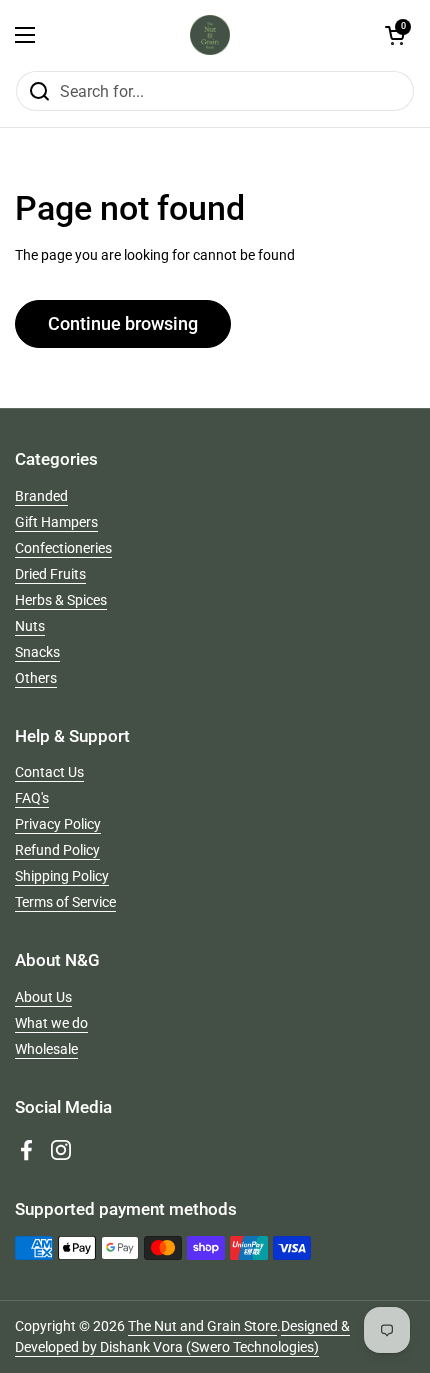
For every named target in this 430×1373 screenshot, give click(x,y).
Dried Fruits (50, 574)
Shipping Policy (62, 876)
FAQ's (32, 798)
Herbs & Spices (61, 600)
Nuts (30, 626)
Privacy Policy (58, 824)
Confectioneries (63, 548)
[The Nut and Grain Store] (210, 35)
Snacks (37, 652)
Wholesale (46, 1049)
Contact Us (49, 772)
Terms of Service (65, 902)
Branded (41, 496)
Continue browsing (123, 323)
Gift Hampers (56, 522)
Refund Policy (57, 850)
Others (36, 678)
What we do (51, 1023)
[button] (395, 35)
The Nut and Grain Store (202, 1326)
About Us (43, 997)
